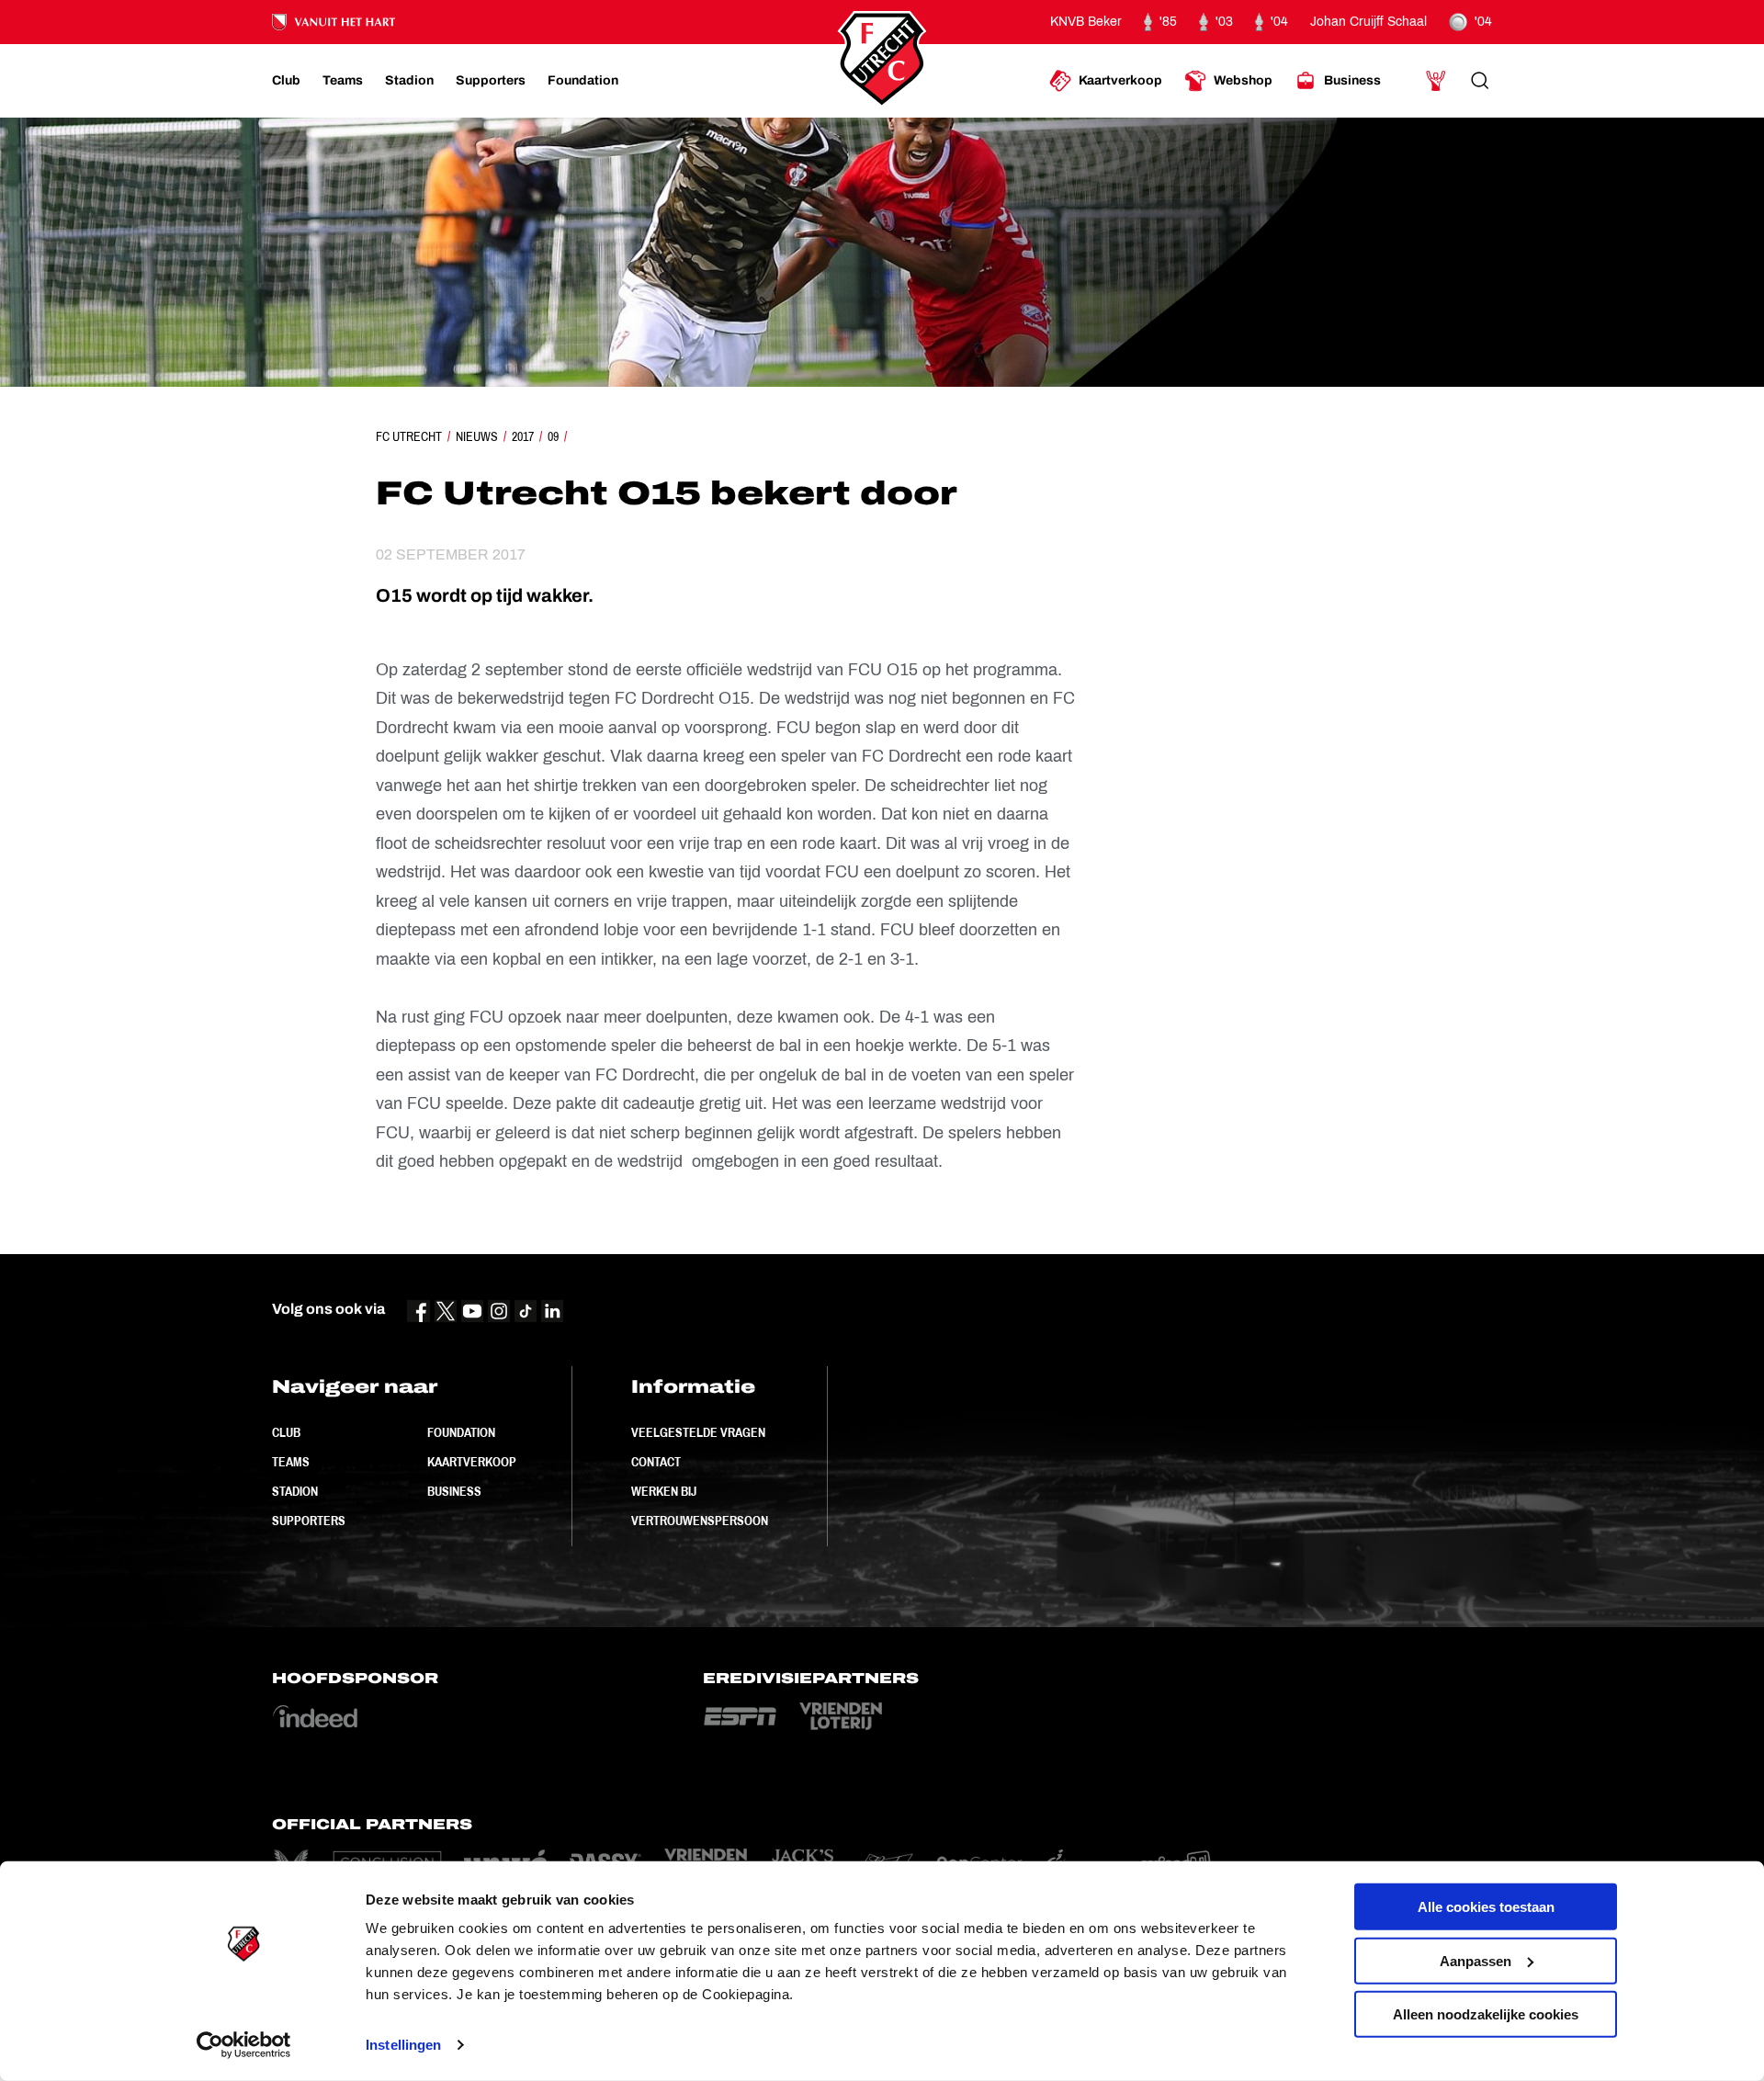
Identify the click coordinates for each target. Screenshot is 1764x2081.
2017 (523, 436)
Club (286, 1432)
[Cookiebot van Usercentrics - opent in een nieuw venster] (244, 2045)
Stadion (295, 1491)
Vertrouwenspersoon (700, 1521)
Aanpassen (1476, 1960)
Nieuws (477, 436)
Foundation (461, 1432)
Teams (291, 1462)
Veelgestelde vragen (698, 1432)
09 (553, 436)
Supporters (309, 1521)
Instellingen (403, 2045)
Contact (656, 1462)
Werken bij (664, 1491)
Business (454, 1491)
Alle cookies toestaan (1486, 1907)
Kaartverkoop (472, 1462)
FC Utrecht (409, 436)
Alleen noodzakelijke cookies (1486, 2014)
